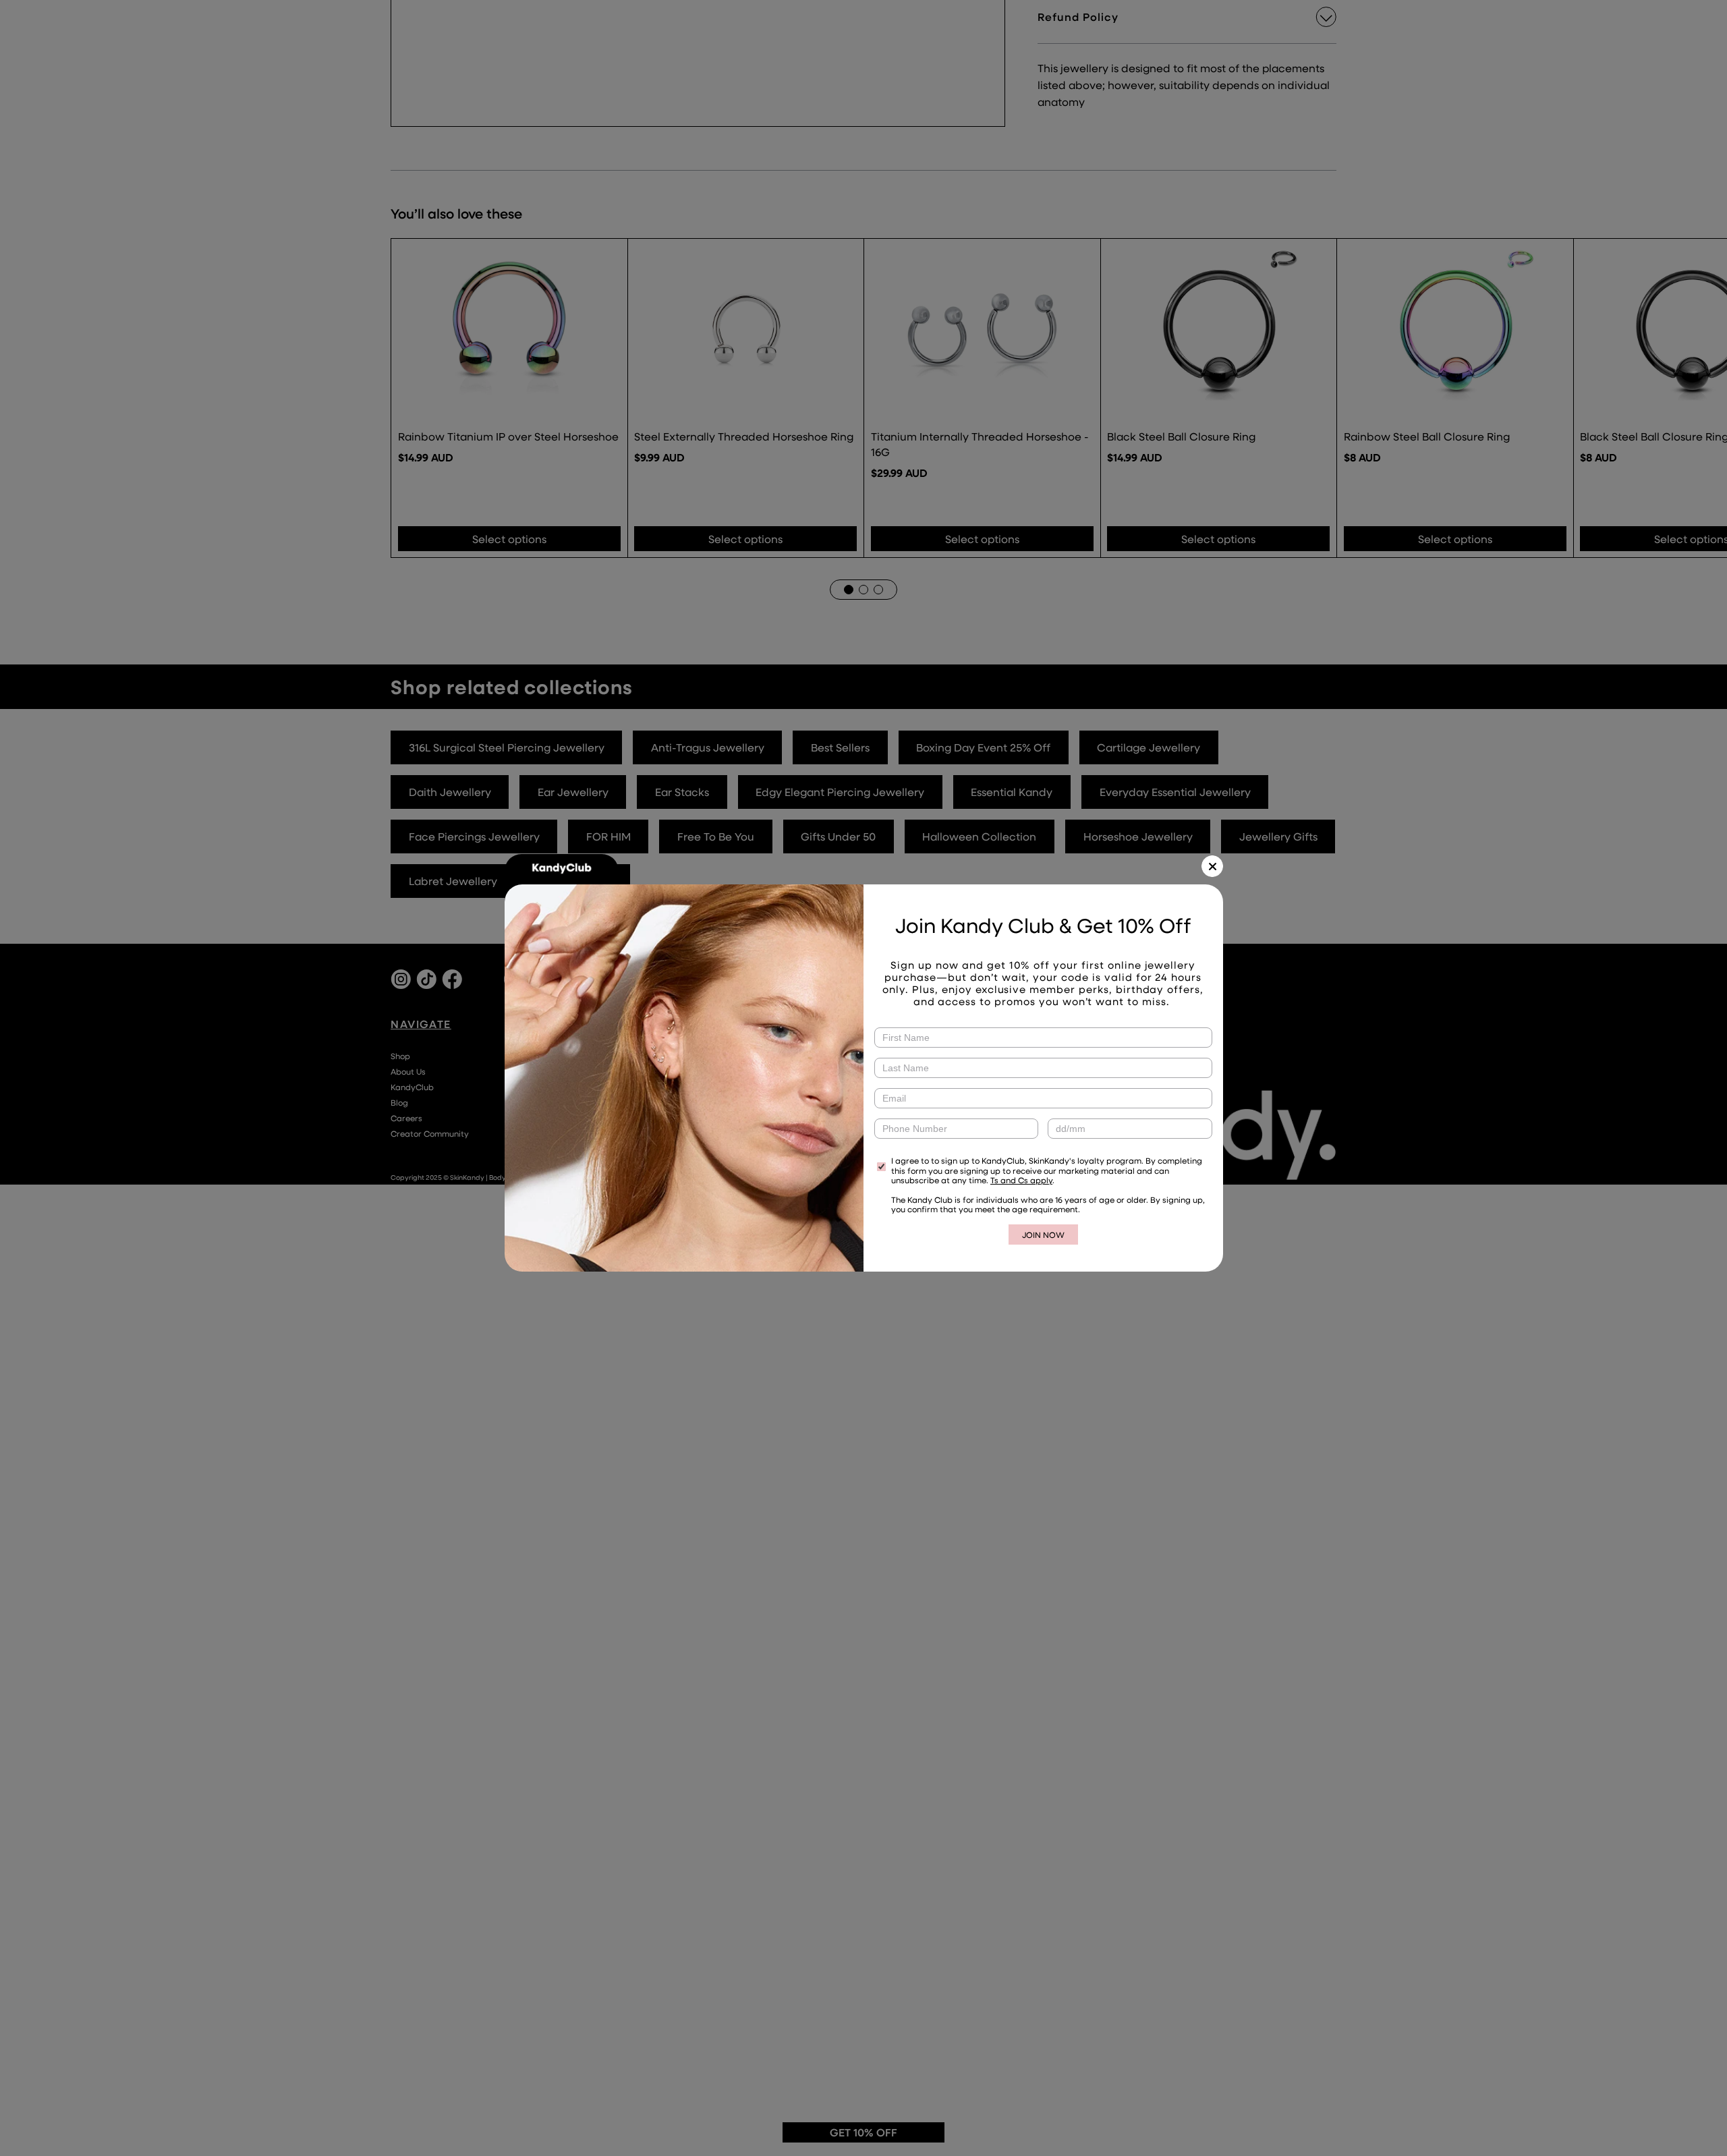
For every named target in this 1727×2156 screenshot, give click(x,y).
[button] (1212, 866)
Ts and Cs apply (1021, 1180)
